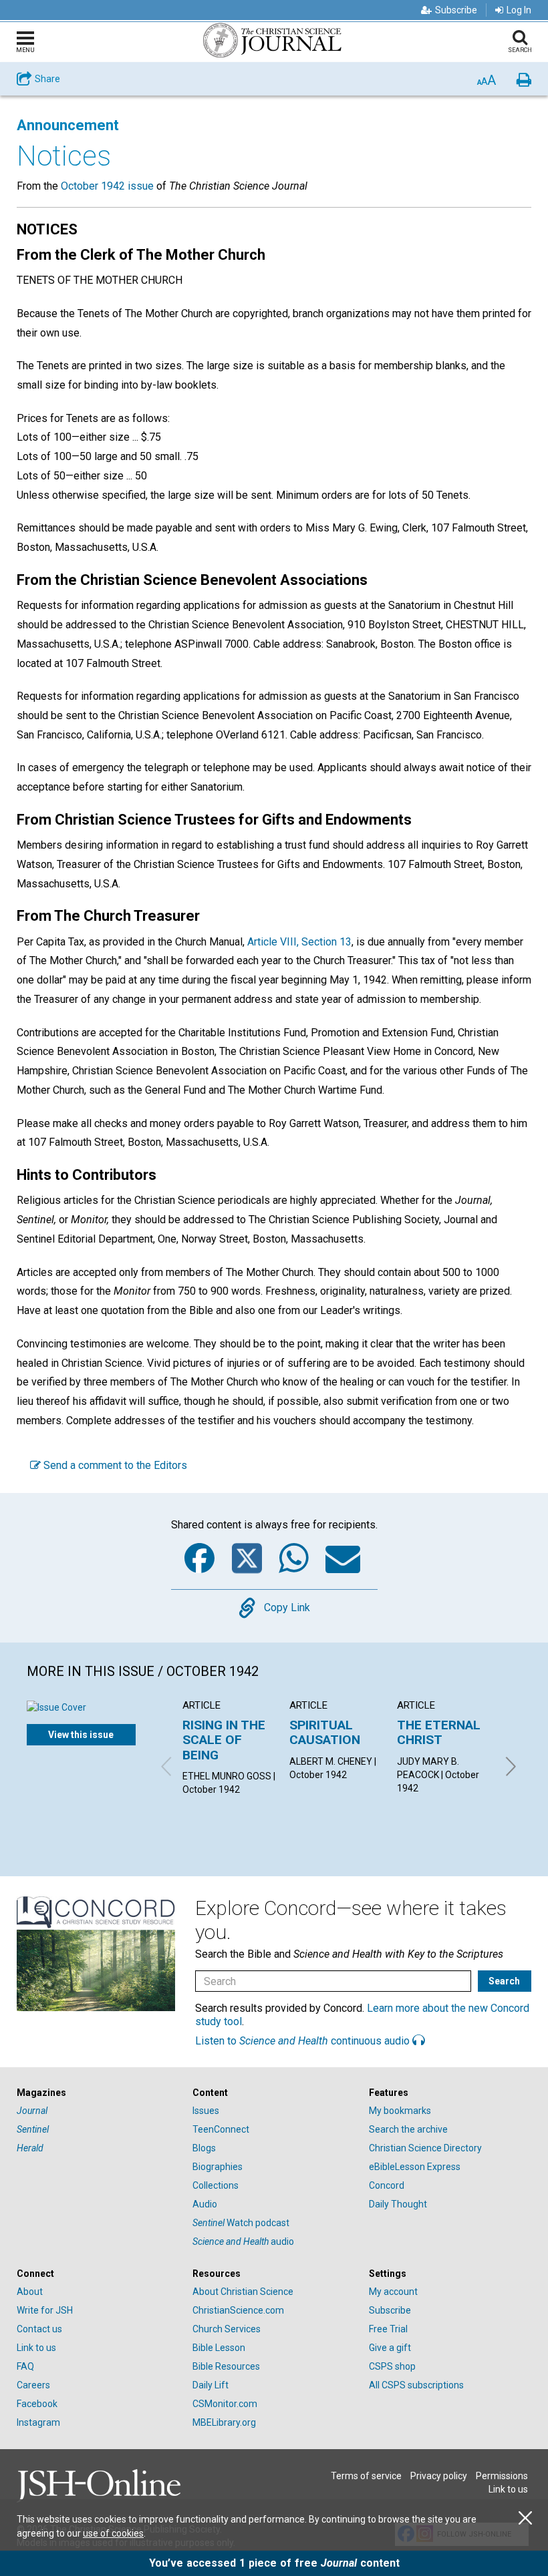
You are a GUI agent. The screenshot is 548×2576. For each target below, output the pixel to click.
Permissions (502, 2476)
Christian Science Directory (425, 2148)
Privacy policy (439, 2476)
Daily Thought (398, 2204)
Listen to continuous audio (304, 2041)
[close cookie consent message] (525, 2518)
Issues (206, 2111)
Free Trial (388, 2329)
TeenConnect (221, 2129)
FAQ (25, 2366)
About (30, 2292)
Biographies (218, 2167)
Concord (387, 2185)
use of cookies (113, 2533)
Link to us (36, 2348)
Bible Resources (226, 2366)
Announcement (68, 125)
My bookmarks (400, 2111)
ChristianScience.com (238, 2310)
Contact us (39, 2329)
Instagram (38, 2422)
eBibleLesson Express (415, 2167)
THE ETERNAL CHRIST (439, 1732)
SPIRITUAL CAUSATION (325, 1732)
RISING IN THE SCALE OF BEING (224, 1740)
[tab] (98, 2093)
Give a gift (390, 2348)
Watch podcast (241, 2223)
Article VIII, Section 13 (299, 942)
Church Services (227, 2329)
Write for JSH (45, 2310)
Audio (205, 2204)
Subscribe (456, 10)
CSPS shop (392, 2366)
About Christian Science (243, 2292)
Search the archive (408, 2129)
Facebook (37, 2404)
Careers (33, 2385)
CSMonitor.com (225, 2404)
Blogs (204, 2148)
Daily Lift (211, 2385)
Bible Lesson (219, 2348)
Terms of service (366, 2476)
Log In (519, 10)
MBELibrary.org (224, 2422)
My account (393, 2292)
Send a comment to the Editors (114, 1465)
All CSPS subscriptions (416, 2385)
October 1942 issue (107, 186)
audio (243, 2241)
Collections (216, 2185)
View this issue (81, 1735)
